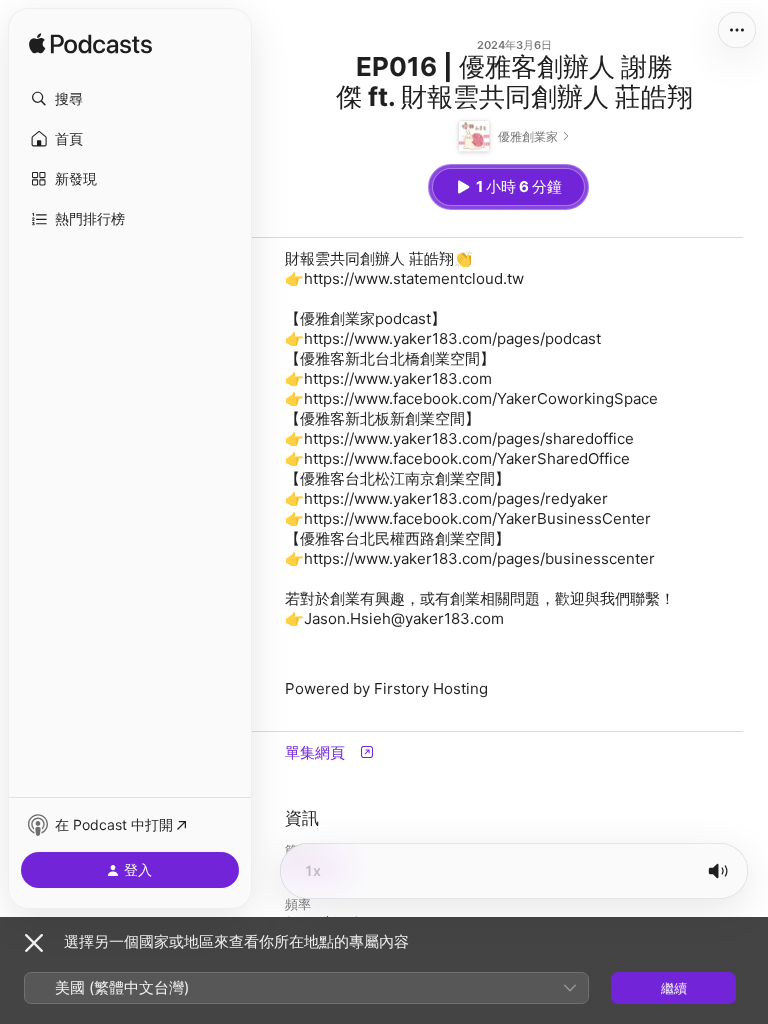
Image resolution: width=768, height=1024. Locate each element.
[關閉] (34, 943)
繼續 (674, 988)
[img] (90, 45)
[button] (130, 99)
